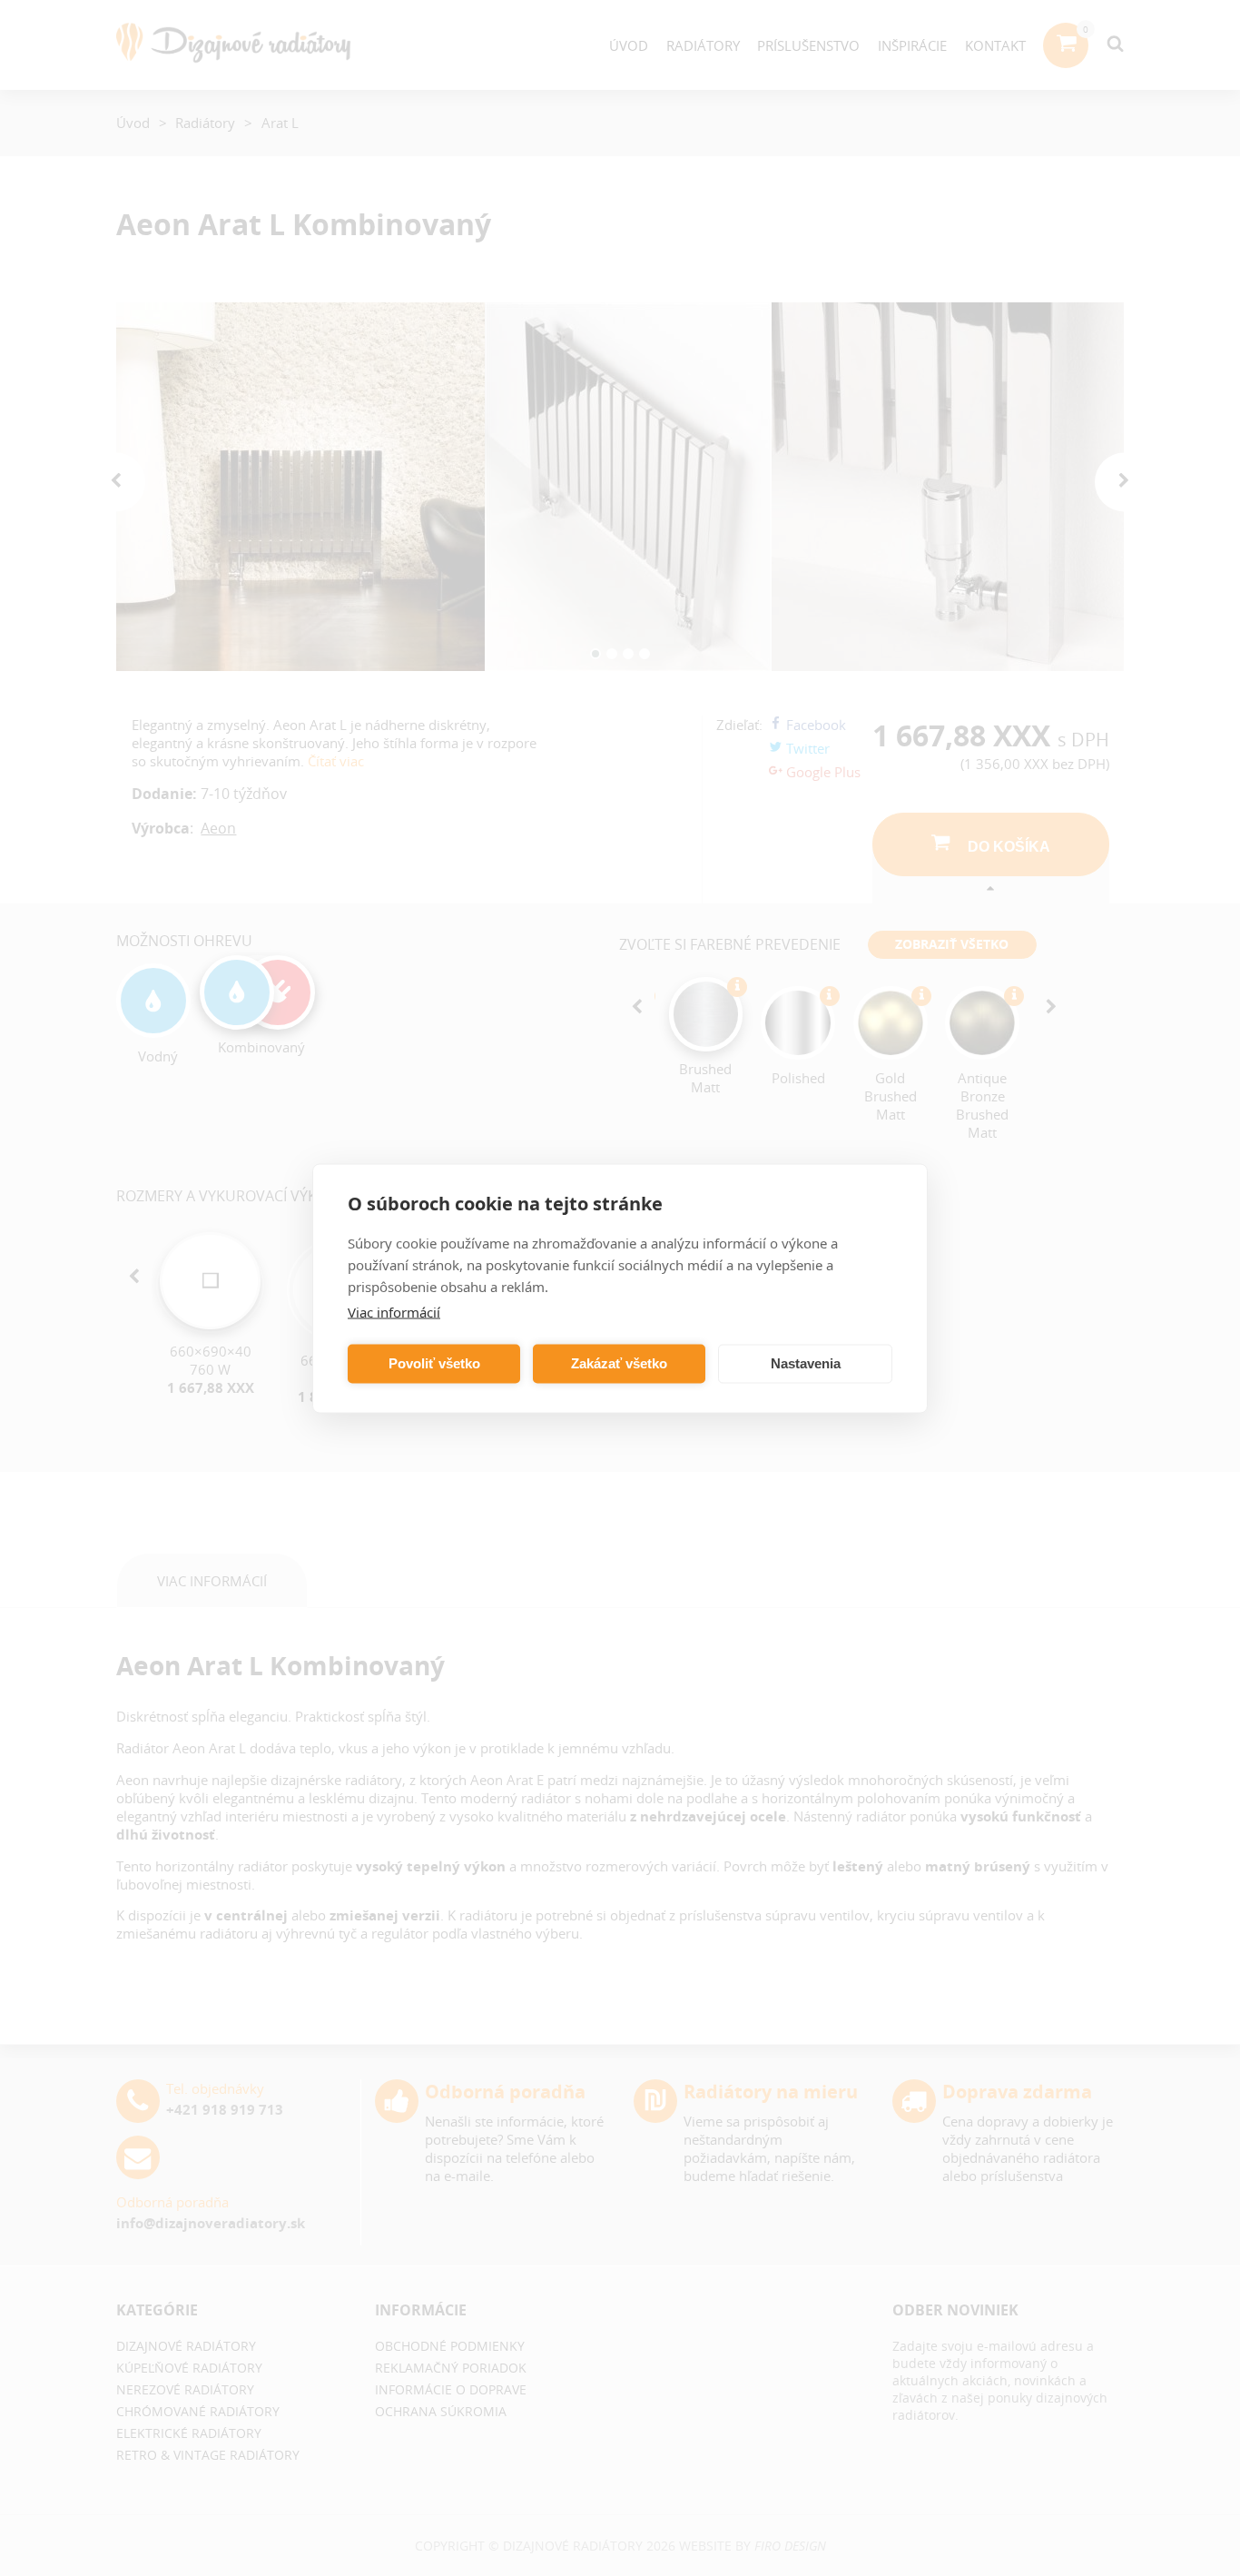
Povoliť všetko (434, 1363)
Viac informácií (394, 1311)
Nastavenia (806, 1363)
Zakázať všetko (619, 1363)
